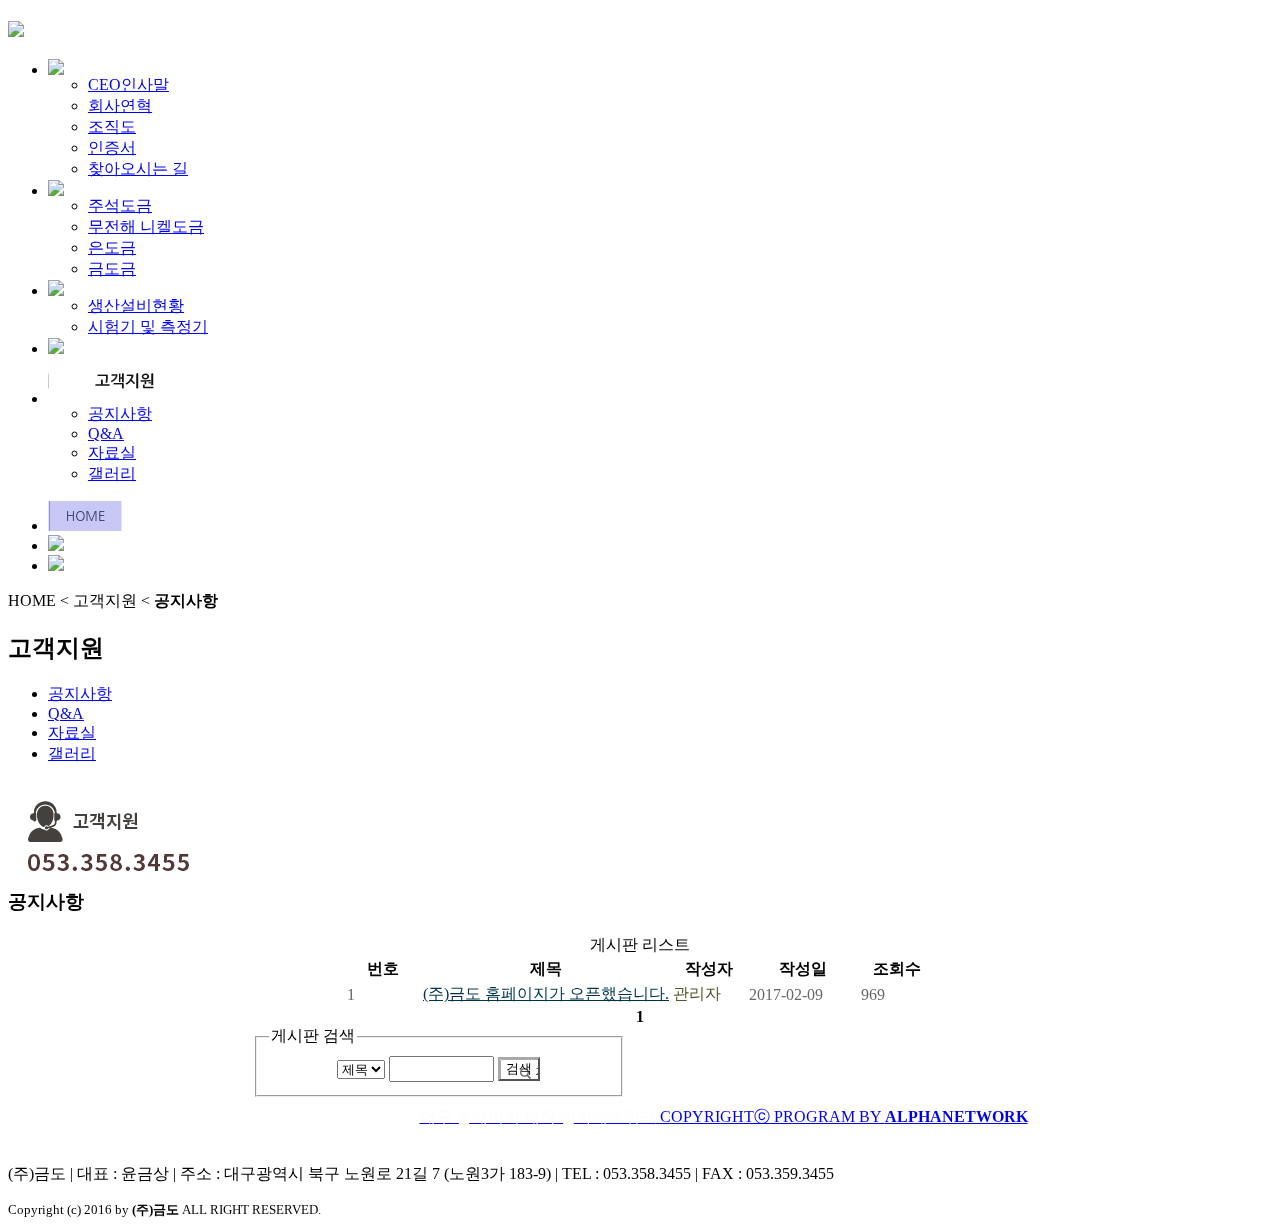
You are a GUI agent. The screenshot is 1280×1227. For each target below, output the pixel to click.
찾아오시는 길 (138, 168)
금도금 (112, 268)
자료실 (112, 452)
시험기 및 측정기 (148, 326)
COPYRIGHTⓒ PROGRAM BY (724, 1116)
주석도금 (120, 205)
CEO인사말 (128, 84)
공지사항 (120, 413)
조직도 (112, 126)
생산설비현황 (136, 305)
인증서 (112, 147)
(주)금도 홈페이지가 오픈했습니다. (546, 993)
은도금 (112, 247)
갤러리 (112, 473)
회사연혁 (120, 105)
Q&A (106, 433)
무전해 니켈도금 (146, 226)
